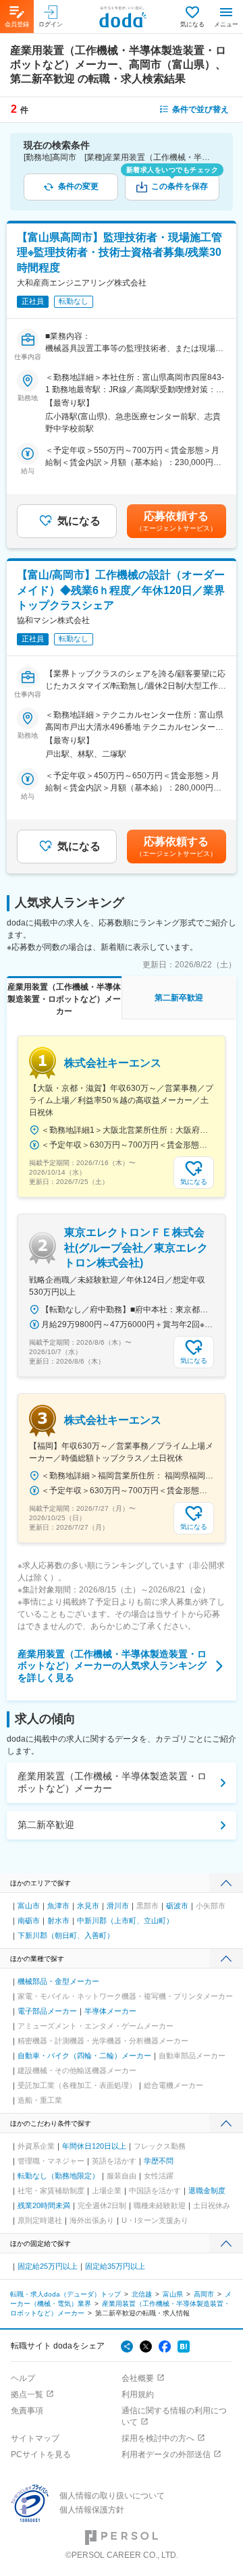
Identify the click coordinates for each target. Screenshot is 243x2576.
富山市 (29, 1906)
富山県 (173, 2294)
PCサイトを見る (41, 2454)
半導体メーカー (110, 2011)
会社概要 (138, 2378)
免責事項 (27, 2411)
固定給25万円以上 (48, 2266)
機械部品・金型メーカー (58, 1981)
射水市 (58, 1921)
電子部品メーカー (47, 2011)
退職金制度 (207, 2191)
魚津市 (58, 1906)
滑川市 (118, 1906)
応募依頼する (176, 521)
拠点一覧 (27, 2394)
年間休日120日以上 (94, 2146)
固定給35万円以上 (115, 2266)
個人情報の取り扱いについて (112, 2496)
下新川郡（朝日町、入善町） (66, 1935)
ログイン (51, 24)
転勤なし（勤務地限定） (58, 2176)
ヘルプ (23, 2378)
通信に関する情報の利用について (174, 2416)
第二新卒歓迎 (46, 1825)
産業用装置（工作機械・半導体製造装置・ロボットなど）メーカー (112, 1782)
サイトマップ (35, 2438)
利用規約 (138, 2394)
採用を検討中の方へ (158, 2438)
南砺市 (29, 1921)
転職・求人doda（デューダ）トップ (65, 2294)
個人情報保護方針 (92, 2510)
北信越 (142, 2294)
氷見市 (88, 1906)
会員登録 (17, 24)
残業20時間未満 (44, 2205)
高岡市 (204, 2294)
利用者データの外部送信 (166, 2454)
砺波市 (177, 1906)
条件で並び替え (200, 109)
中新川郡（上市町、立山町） (125, 1921)
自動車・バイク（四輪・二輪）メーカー (84, 2056)
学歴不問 (159, 2161)
